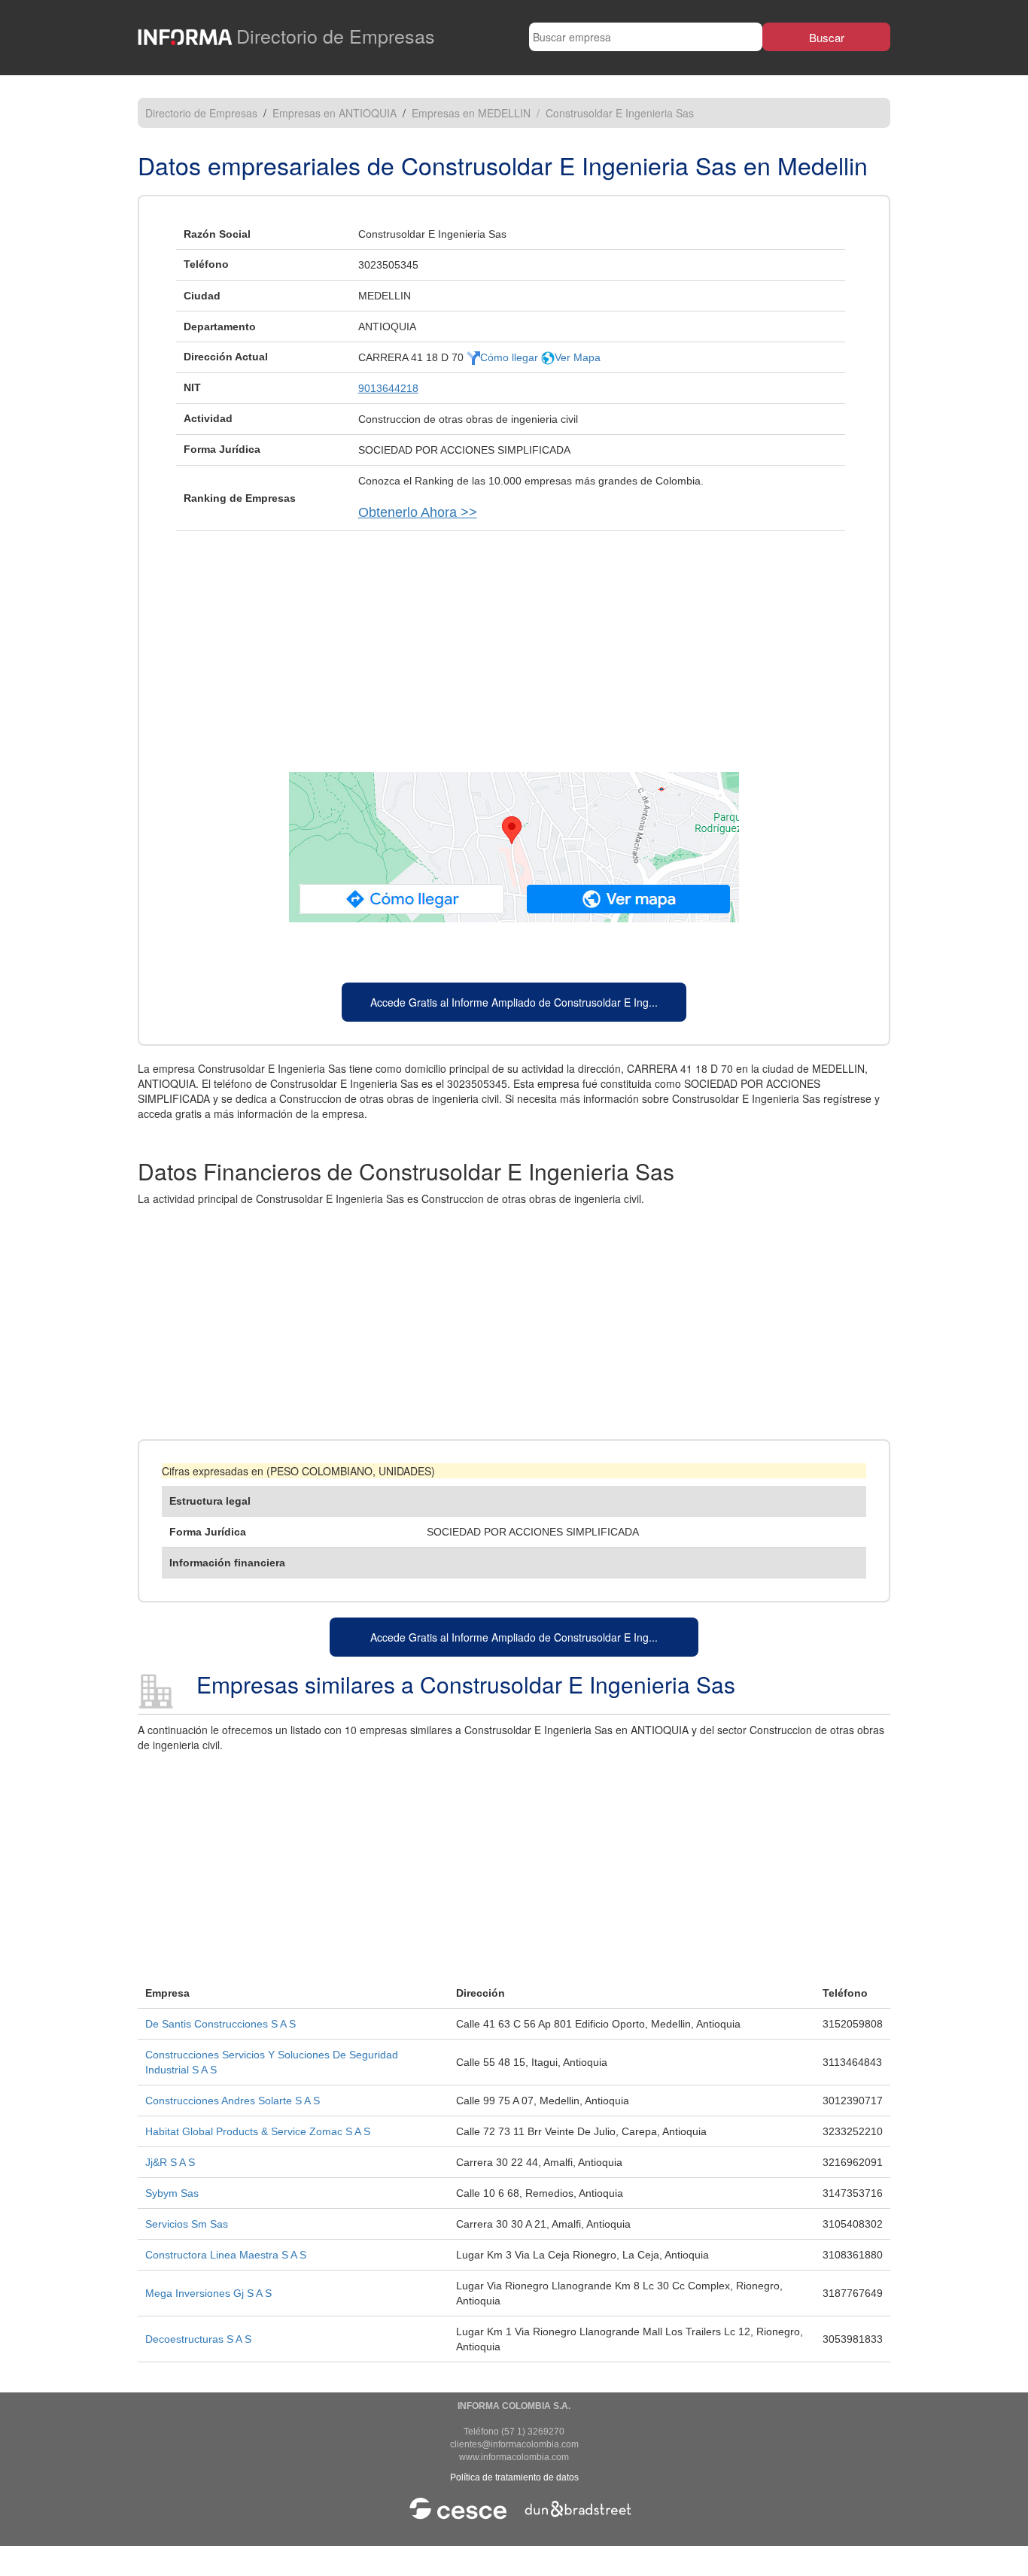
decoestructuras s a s (198, 2339)
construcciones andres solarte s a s (233, 2101)
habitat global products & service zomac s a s (258, 2131)
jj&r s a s (170, 2162)
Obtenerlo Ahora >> (418, 512)
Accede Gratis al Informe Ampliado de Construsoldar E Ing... (514, 1002)
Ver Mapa (578, 357)
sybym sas (172, 2193)
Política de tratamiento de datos (514, 2477)
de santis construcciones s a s (221, 2024)
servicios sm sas (187, 2224)
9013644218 (388, 388)
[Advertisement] (514, 644)
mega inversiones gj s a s (208, 2293)
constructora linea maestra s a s (226, 2255)
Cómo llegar (511, 357)
